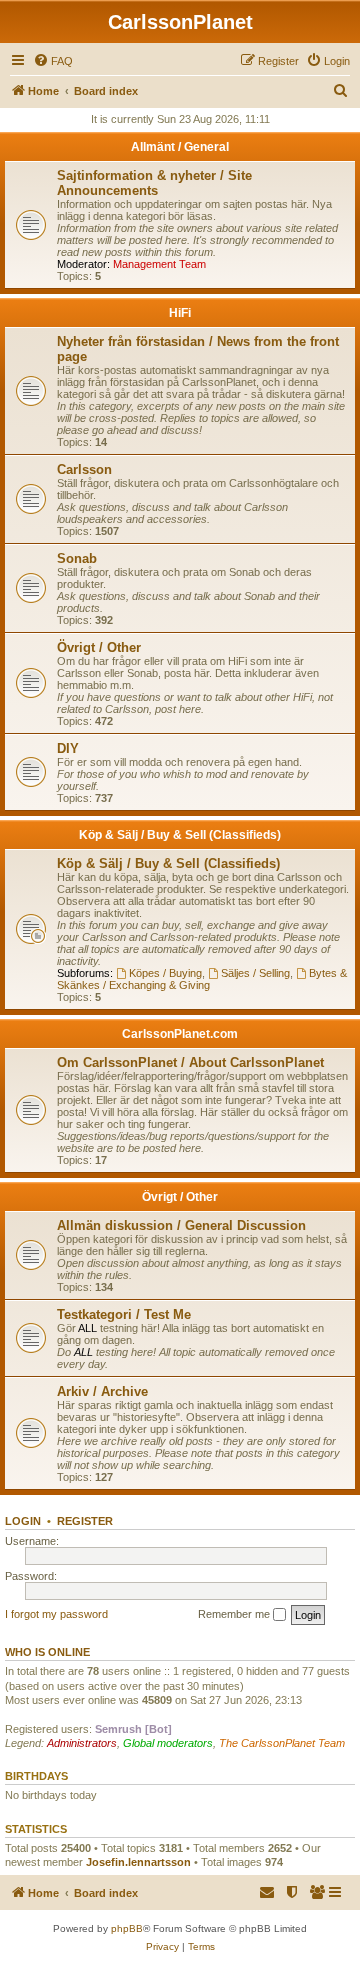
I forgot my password (56, 1614)
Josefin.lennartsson (138, 1862)
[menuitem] (53, 61)
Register (85, 1521)
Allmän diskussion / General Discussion (181, 1225)
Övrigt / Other (99, 647)
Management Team (159, 264)
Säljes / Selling (255, 973)
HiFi (180, 313)
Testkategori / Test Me (124, 1314)
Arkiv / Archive (102, 1391)
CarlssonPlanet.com (180, 1034)
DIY (68, 748)
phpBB (127, 1928)
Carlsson (84, 469)
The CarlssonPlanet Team (282, 1743)
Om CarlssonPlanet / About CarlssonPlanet (190, 1062)
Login (23, 1521)
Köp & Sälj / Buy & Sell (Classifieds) (180, 835)
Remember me (235, 1614)
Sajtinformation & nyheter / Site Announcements (154, 183)
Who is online (47, 1652)
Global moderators (168, 1743)
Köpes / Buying (165, 973)
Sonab (77, 558)
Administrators (82, 1743)
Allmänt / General (180, 147)
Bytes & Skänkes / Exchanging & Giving (202, 979)
